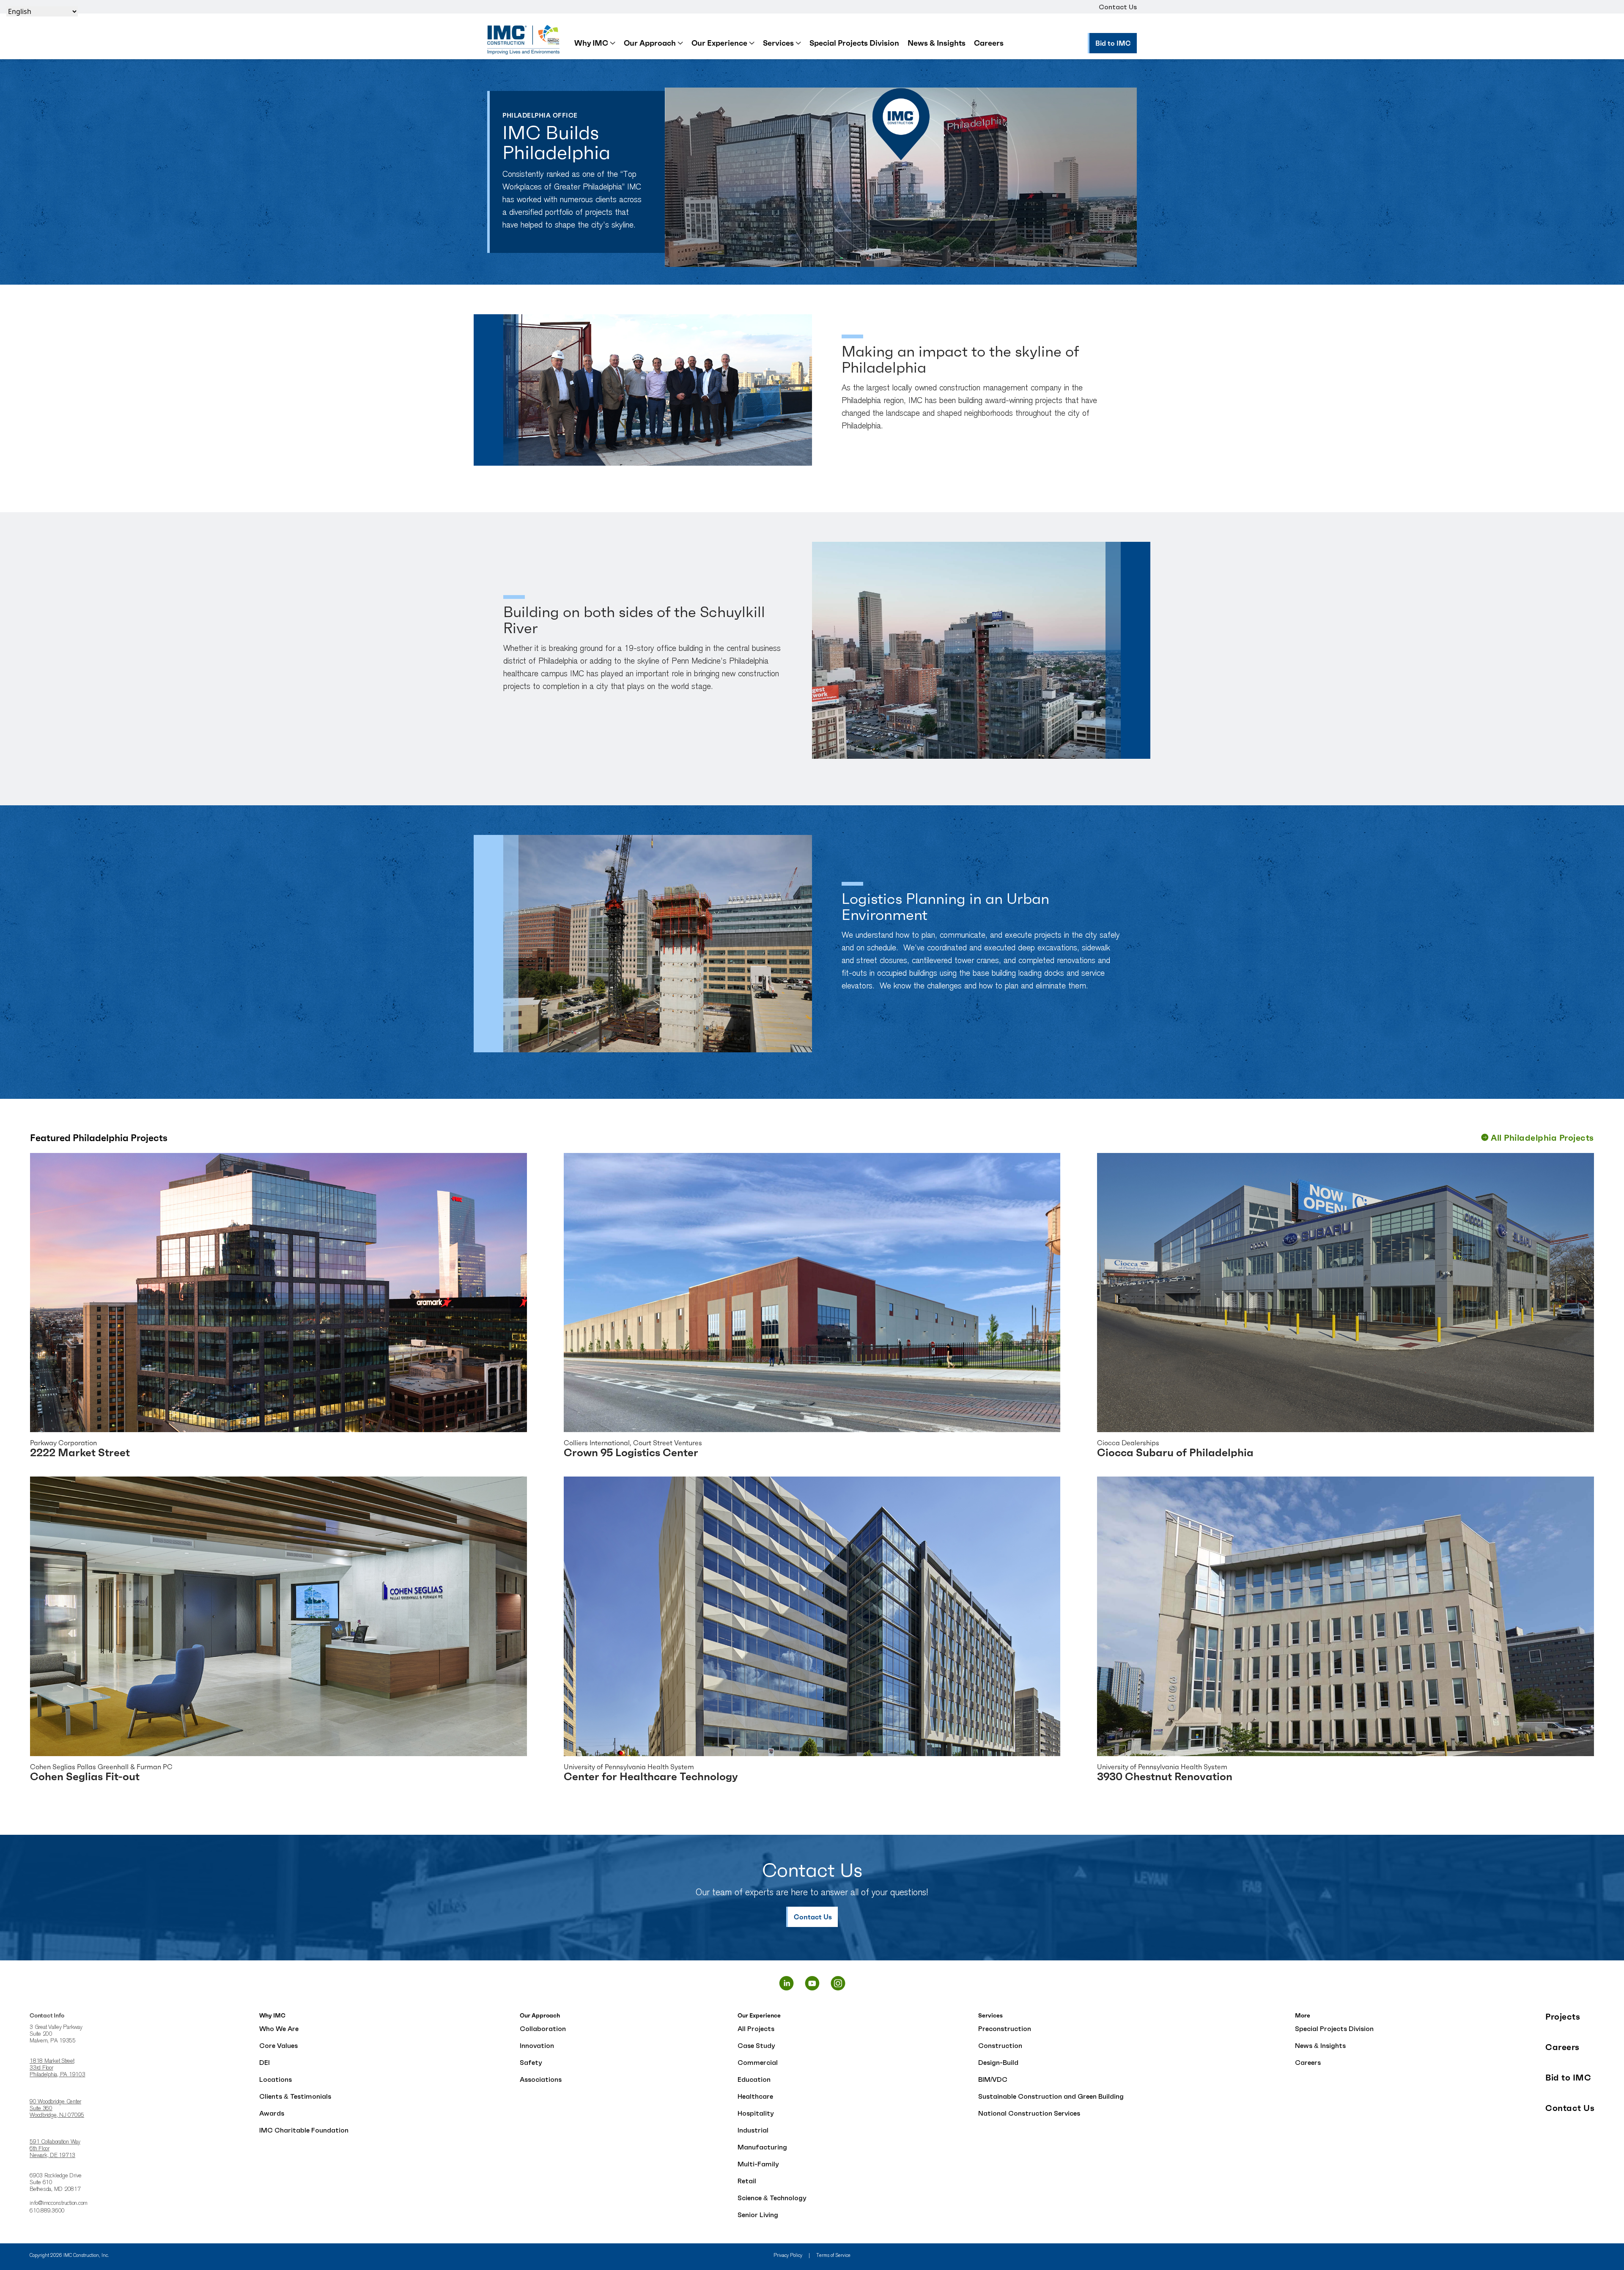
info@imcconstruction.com (59, 2204)
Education (754, 2079)
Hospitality (756, 2113)
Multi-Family (758, 2164)
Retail (747, 2181)
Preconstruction (1005, 2028)
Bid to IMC (1568, 2078)
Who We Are (279, 2028)
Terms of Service (833, 2256)
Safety (531, 2062)
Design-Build (998, 2062)
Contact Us (1118, 7)
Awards (272, 2113)
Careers (989, 43)
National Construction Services (1029, 2113)
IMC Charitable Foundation (304, 2130)
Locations (276, 2079)
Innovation (537, 2045)
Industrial (753, 2130)
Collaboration (543, 2028)
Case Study (756, 2045)
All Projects (756, 2028)
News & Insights (937, 43)
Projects (1563, 2017)
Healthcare (755, 2096)
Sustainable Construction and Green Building (1051, 2096)
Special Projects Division (854, 43)
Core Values (278, 2045)
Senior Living (758, 2215)
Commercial (758, 2062)
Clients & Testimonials (295, 2096)
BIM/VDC (993, 2079)
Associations (541, 2079)
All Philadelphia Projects (1542, 1138)
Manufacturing (762, 2147)
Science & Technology (772, 2198)
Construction (1000, 2045)
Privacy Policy (788, 2256)
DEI (265, 2062)
